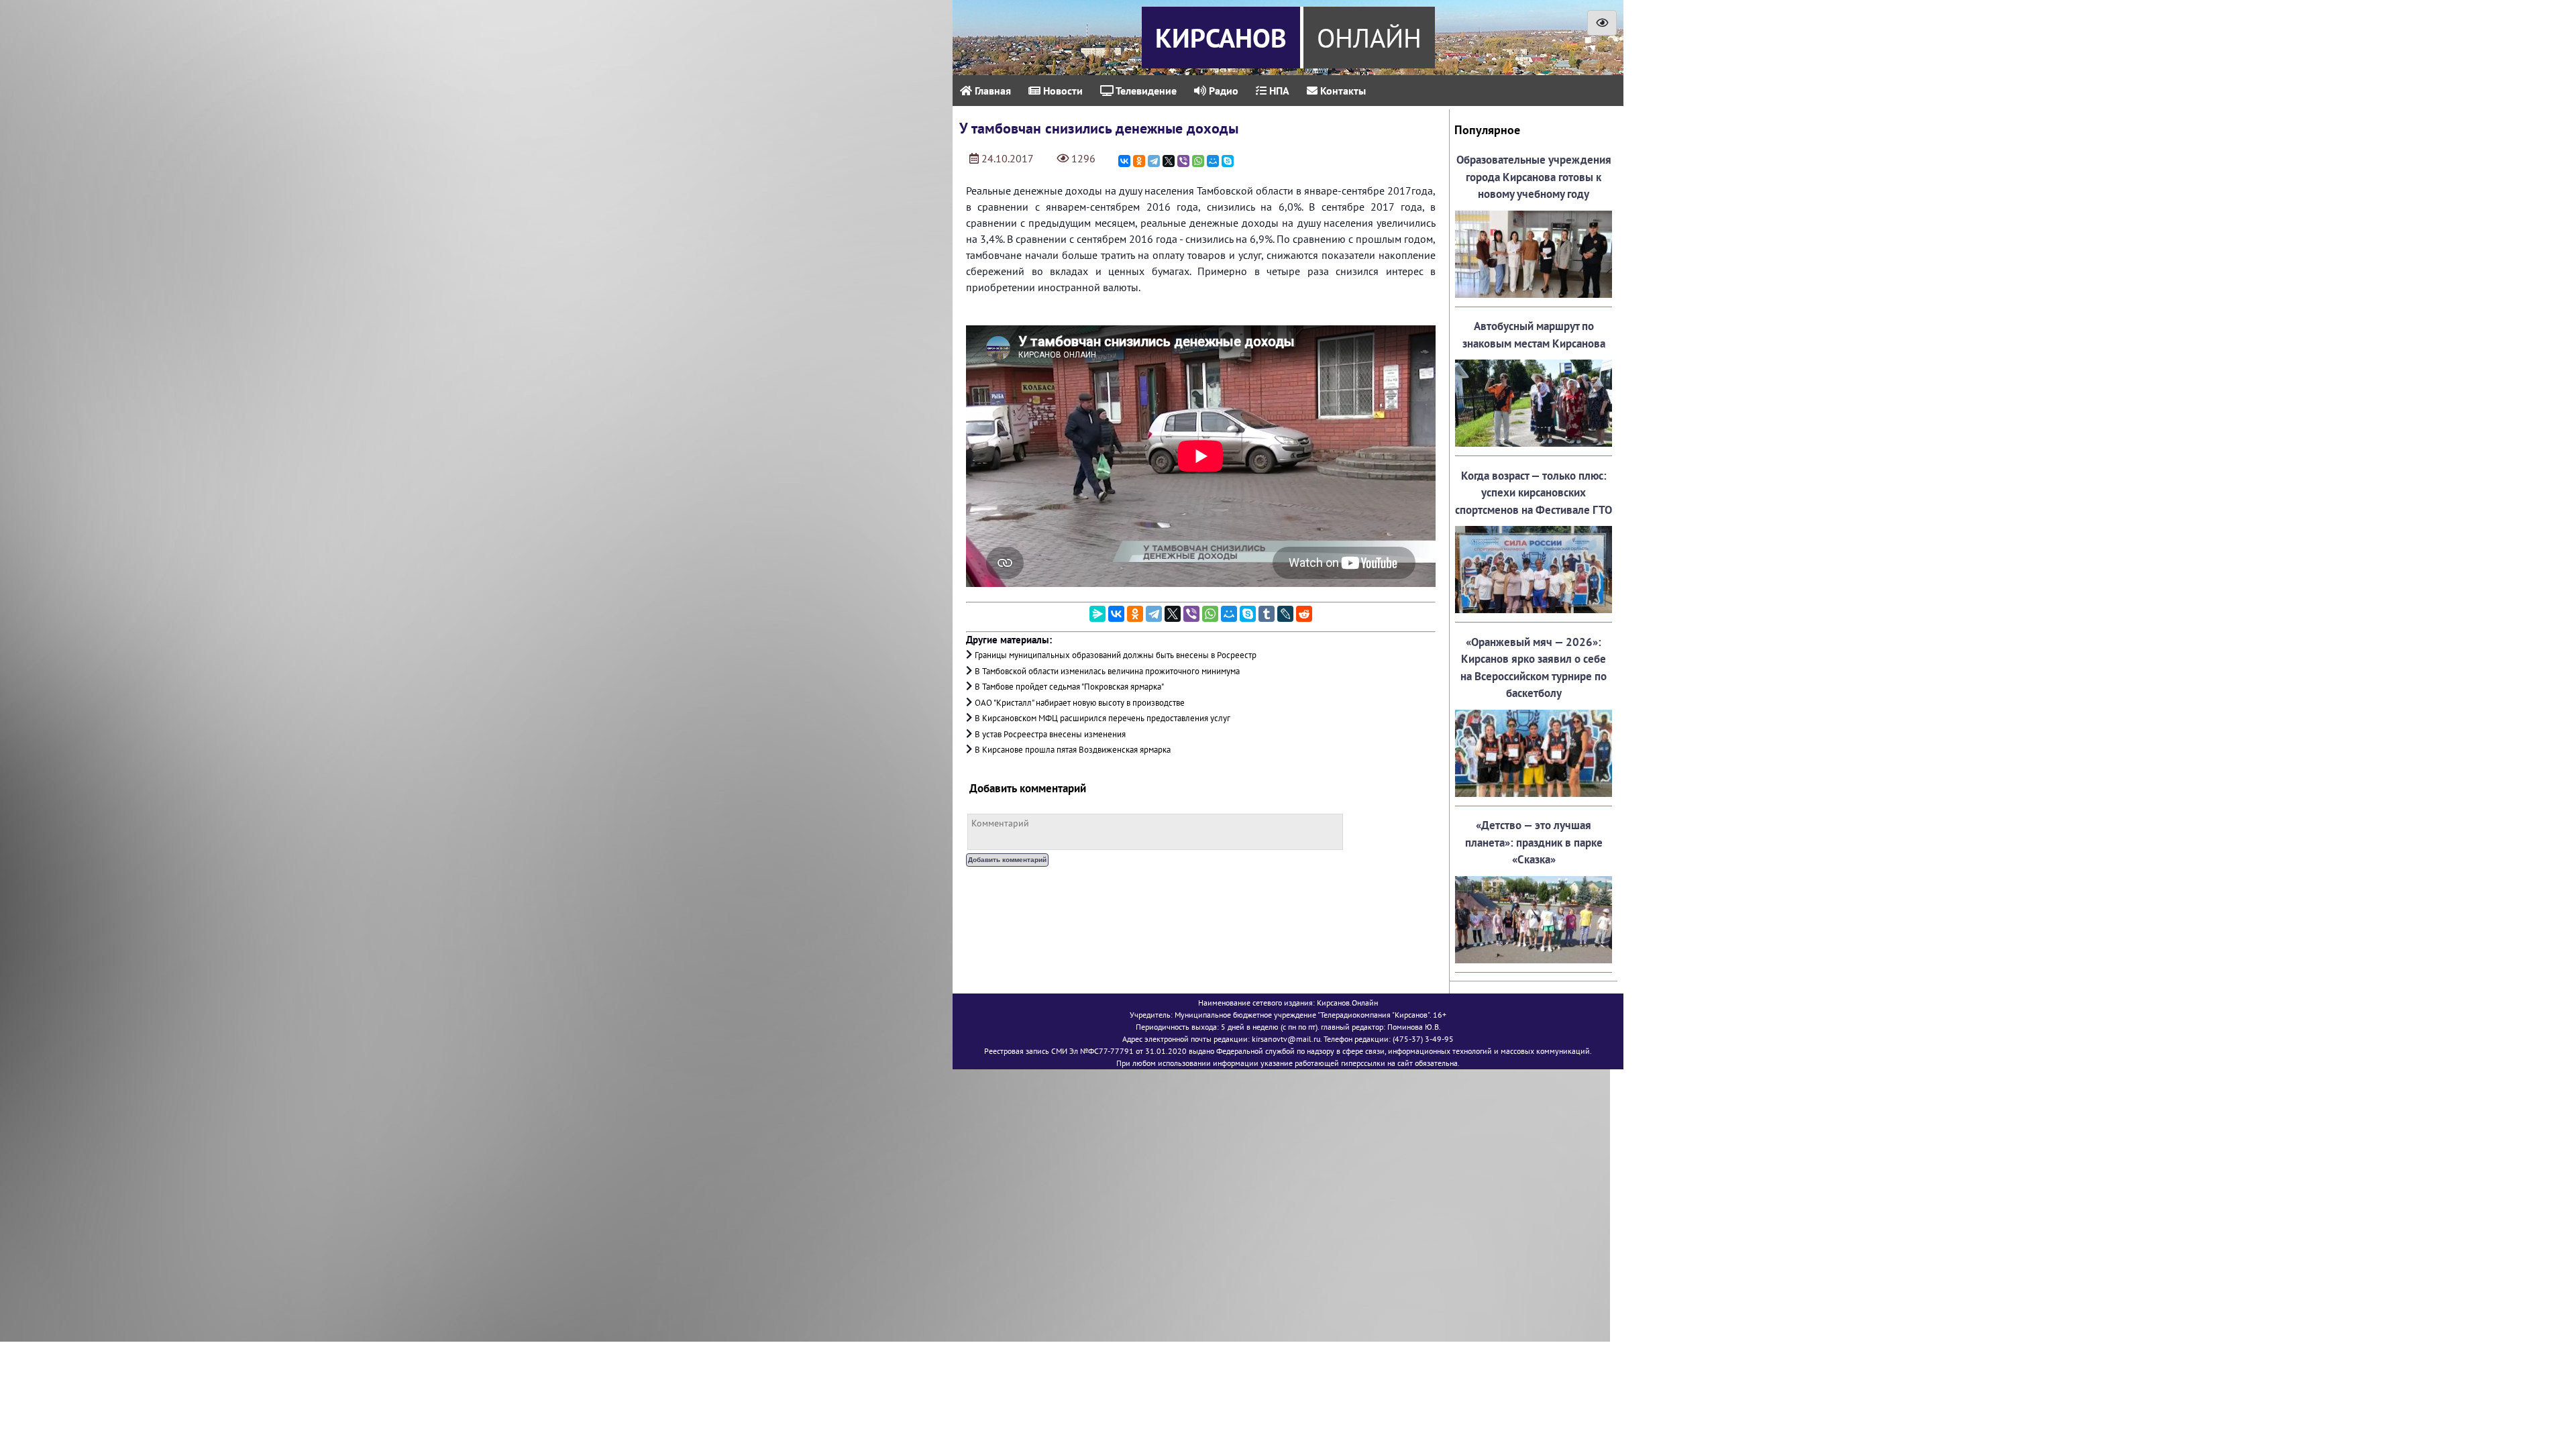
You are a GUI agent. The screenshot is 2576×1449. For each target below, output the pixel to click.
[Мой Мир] (1213, 161)
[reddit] (1304, 614)
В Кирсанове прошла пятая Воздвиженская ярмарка (1073, 750)
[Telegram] (1154, 161)
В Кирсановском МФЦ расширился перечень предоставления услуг (1103, 718)
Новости (1062, 91)
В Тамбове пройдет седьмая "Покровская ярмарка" (1069, 687)
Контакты (1342, 91)
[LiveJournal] (1285, 614)
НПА (1278, 91)
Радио (1222, 91)
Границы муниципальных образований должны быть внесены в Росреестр (1116, 655)
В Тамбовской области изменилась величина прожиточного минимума (1107, 671)
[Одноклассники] (1139, 161)
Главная (991, 91)
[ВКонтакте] (1124, 161)
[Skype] (1228, 161)
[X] (1169, 161)
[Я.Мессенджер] (1097, 614)
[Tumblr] (1267, 614)
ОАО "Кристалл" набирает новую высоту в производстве (1080, 703)
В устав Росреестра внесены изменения (1050, 734)
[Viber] (1183, 161)
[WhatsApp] (1198, 161)
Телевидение (1145, 91)
